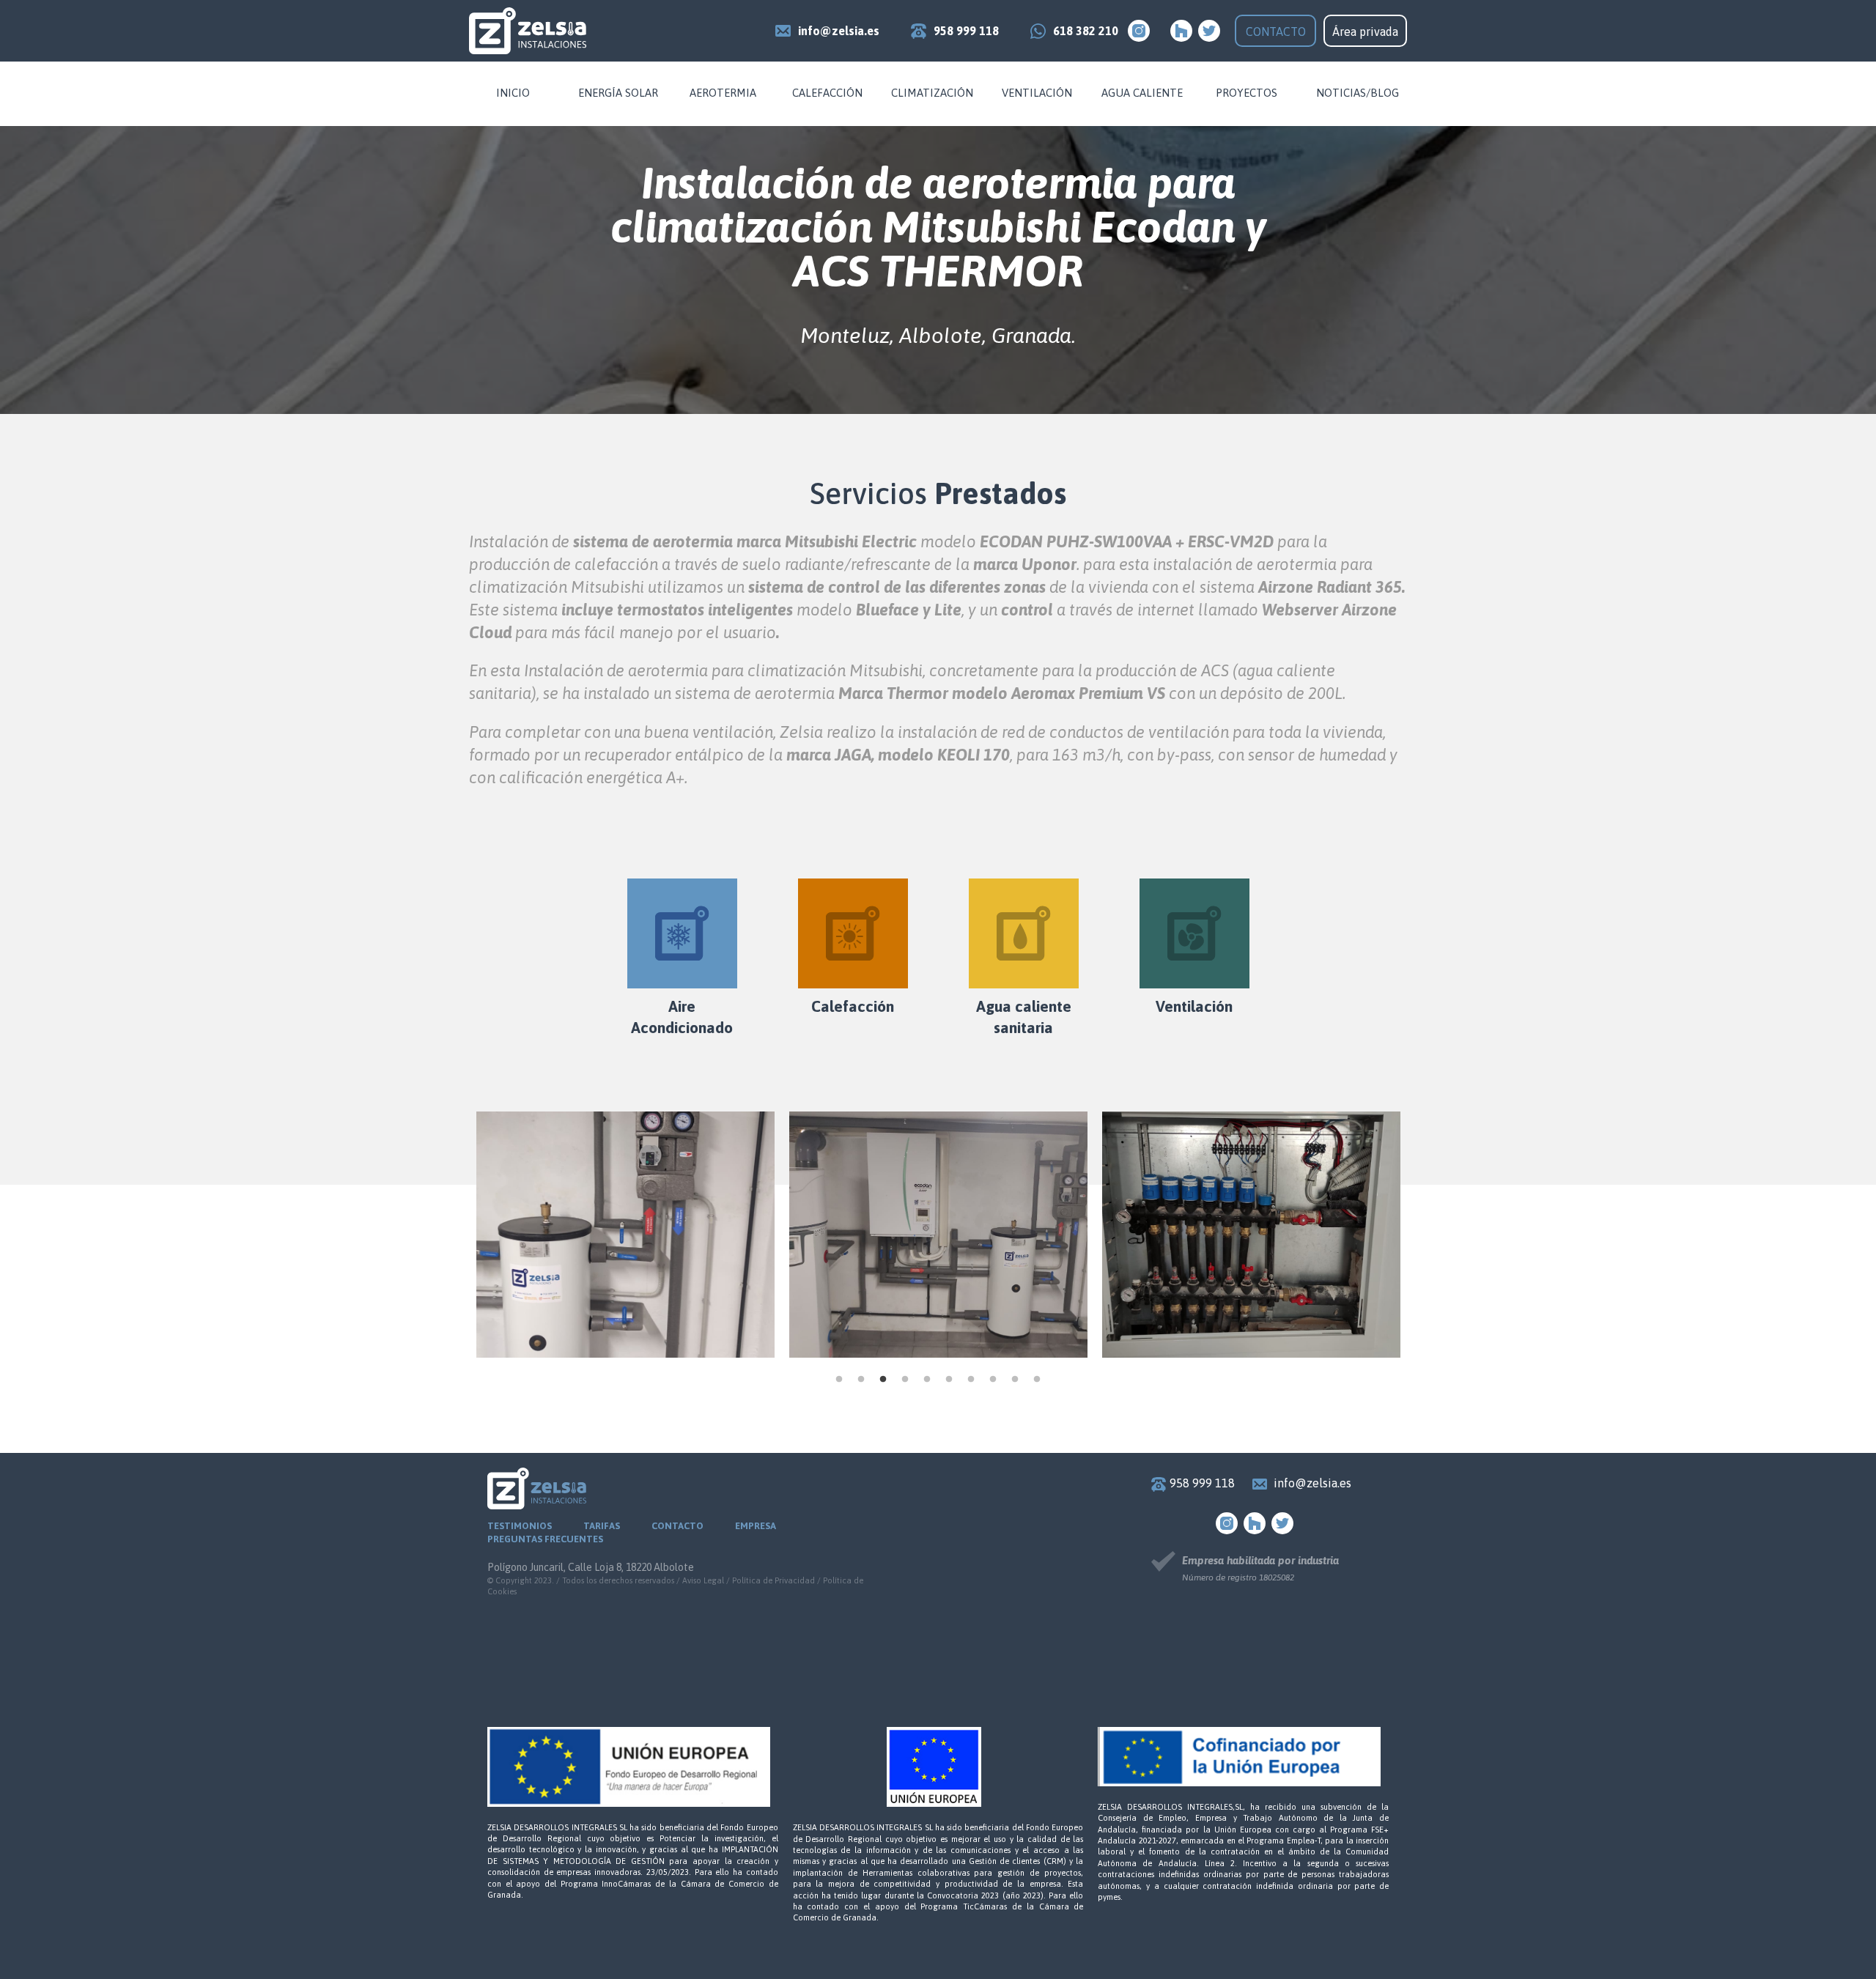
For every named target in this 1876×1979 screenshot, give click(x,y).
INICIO (513, 93)
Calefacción (827, 93)
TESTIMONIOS (520, 1526)
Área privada (1365, 32)
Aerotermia (723, 93)
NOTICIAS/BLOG (1358, 93)
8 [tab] (993, 1380)
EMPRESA (756, 1526)
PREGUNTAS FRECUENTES (545, 1539)
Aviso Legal (703, 1580)
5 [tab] (927, 1380)
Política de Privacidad (773, 1580)
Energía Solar (618, 93)
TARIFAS (602, 1526)
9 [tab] (1015, 1380)
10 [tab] (1037, 1380)
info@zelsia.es (839, 31)
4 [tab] (905, 1380)
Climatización (932, 93)
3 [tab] (883, 1380)
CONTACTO (1276, 32)
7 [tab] (971, 1380)
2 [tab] (861, 1380)
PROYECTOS (1247, 93)
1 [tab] (839, 1380)
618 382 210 (1086, 31)
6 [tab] (949, 1380)
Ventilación (1037, 93)
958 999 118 (966, 31)
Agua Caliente (1142, 93)
